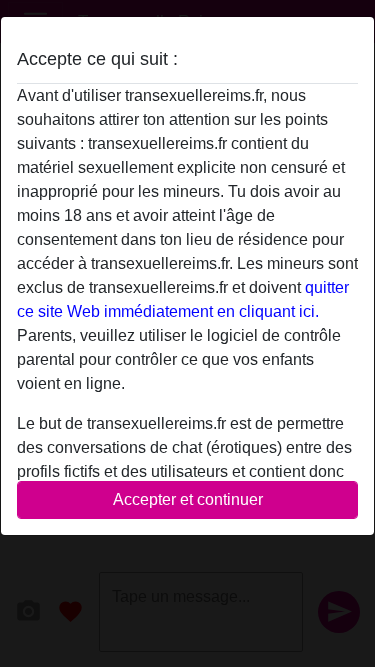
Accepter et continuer (188, 499)
